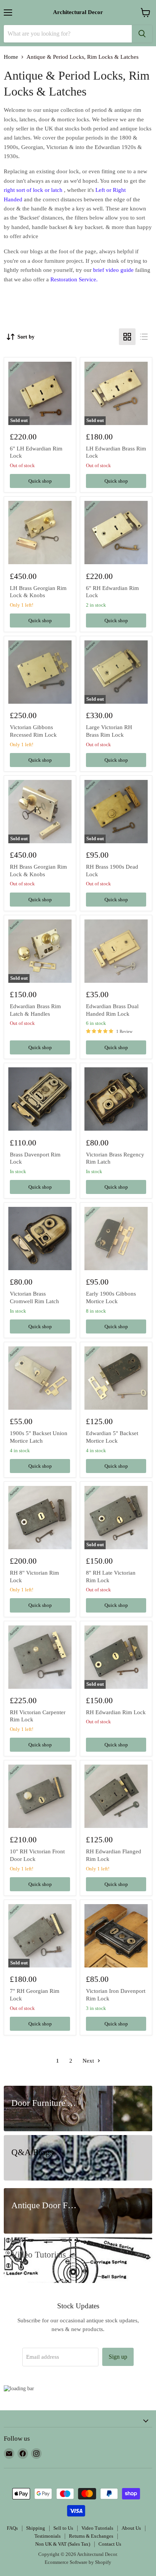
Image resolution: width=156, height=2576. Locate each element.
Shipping (36, 2528)
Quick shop (40, 481)
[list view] (144, 337)
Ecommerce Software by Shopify (78, 2562)
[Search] (142, 34)
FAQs (12, 2528)
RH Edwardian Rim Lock (116, 1712)
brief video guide (113, 270)
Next (89, 2061)
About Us (131, 2528)
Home (11, 57)
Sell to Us (63, 2528)
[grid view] (127, 337)
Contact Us (110, 2544)
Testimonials (48, 2536)
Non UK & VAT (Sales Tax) (63, 2544)
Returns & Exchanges (91, 2536)
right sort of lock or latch (33, 190)
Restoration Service (73, 279)
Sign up (118, 2357)
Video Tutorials (97, 2528)
